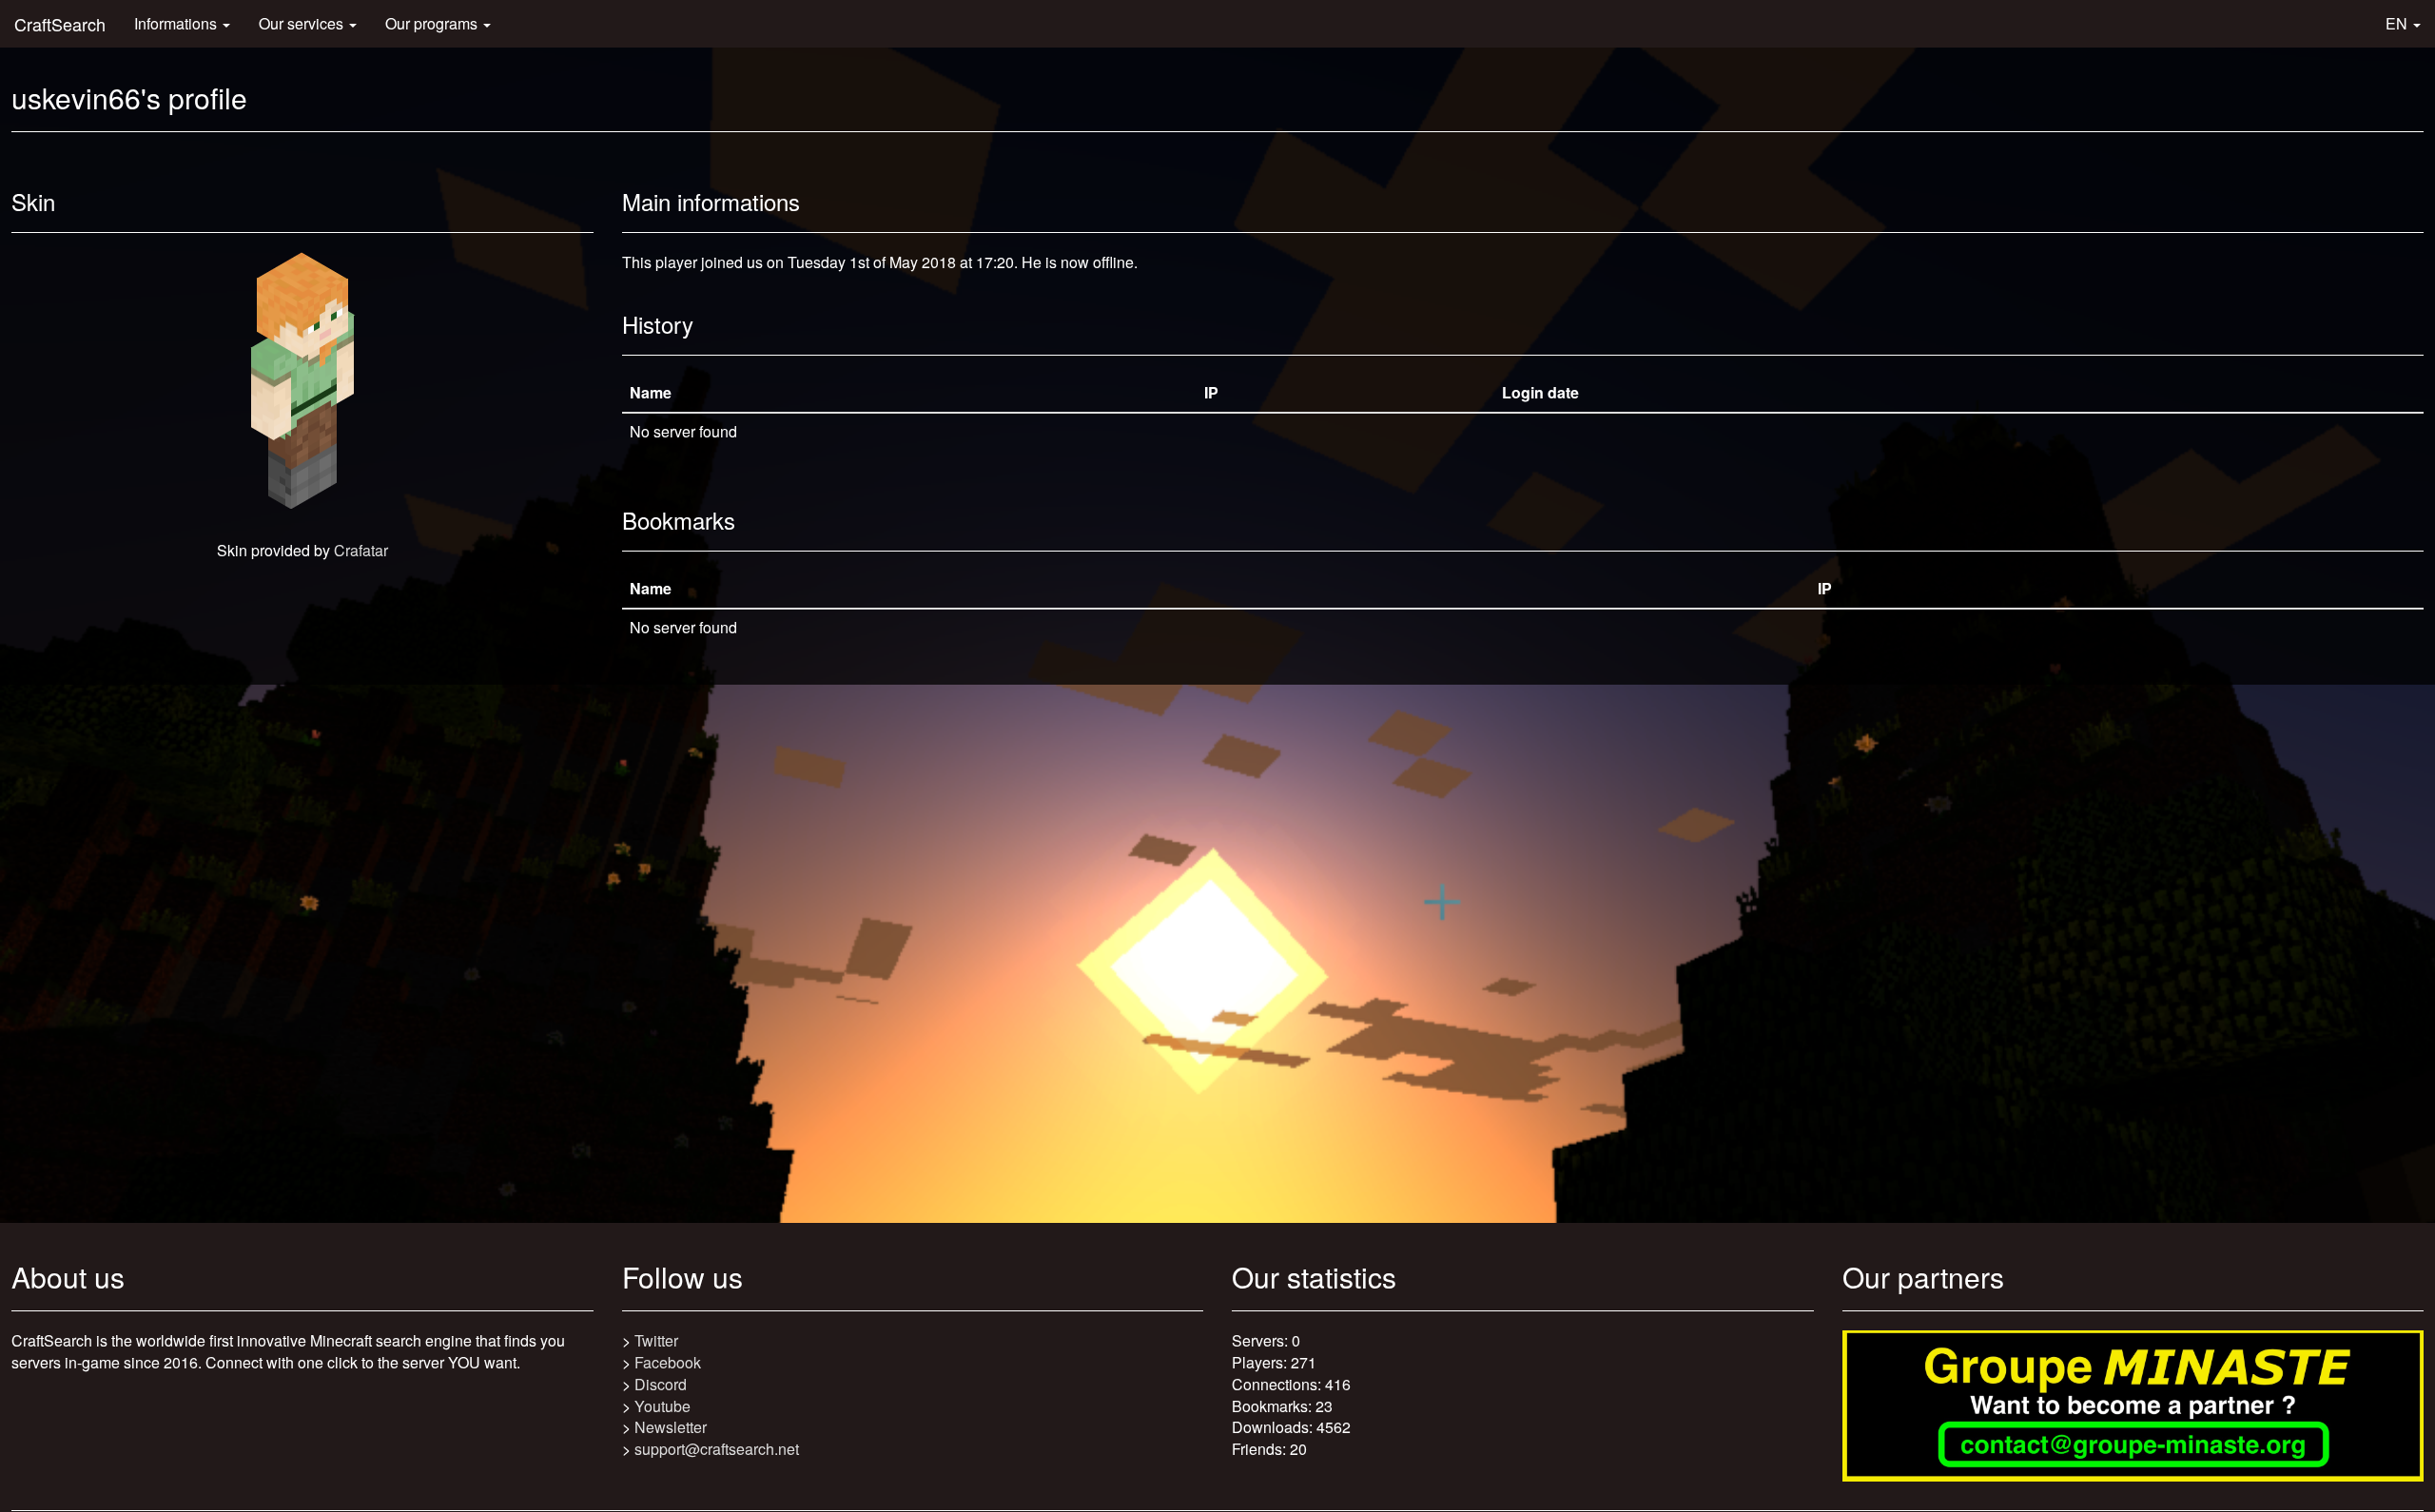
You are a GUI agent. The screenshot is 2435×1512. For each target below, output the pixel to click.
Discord (661, 1384)
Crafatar (361, 550)
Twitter (656, 1340)
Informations (177, 23)
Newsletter (671, 1427)
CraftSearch (60, 24)
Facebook (668, 1362)
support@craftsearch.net (717, 1449)
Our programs (433, 23)
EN (2398, 23)
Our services (303, 23)
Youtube (662, 1406)
